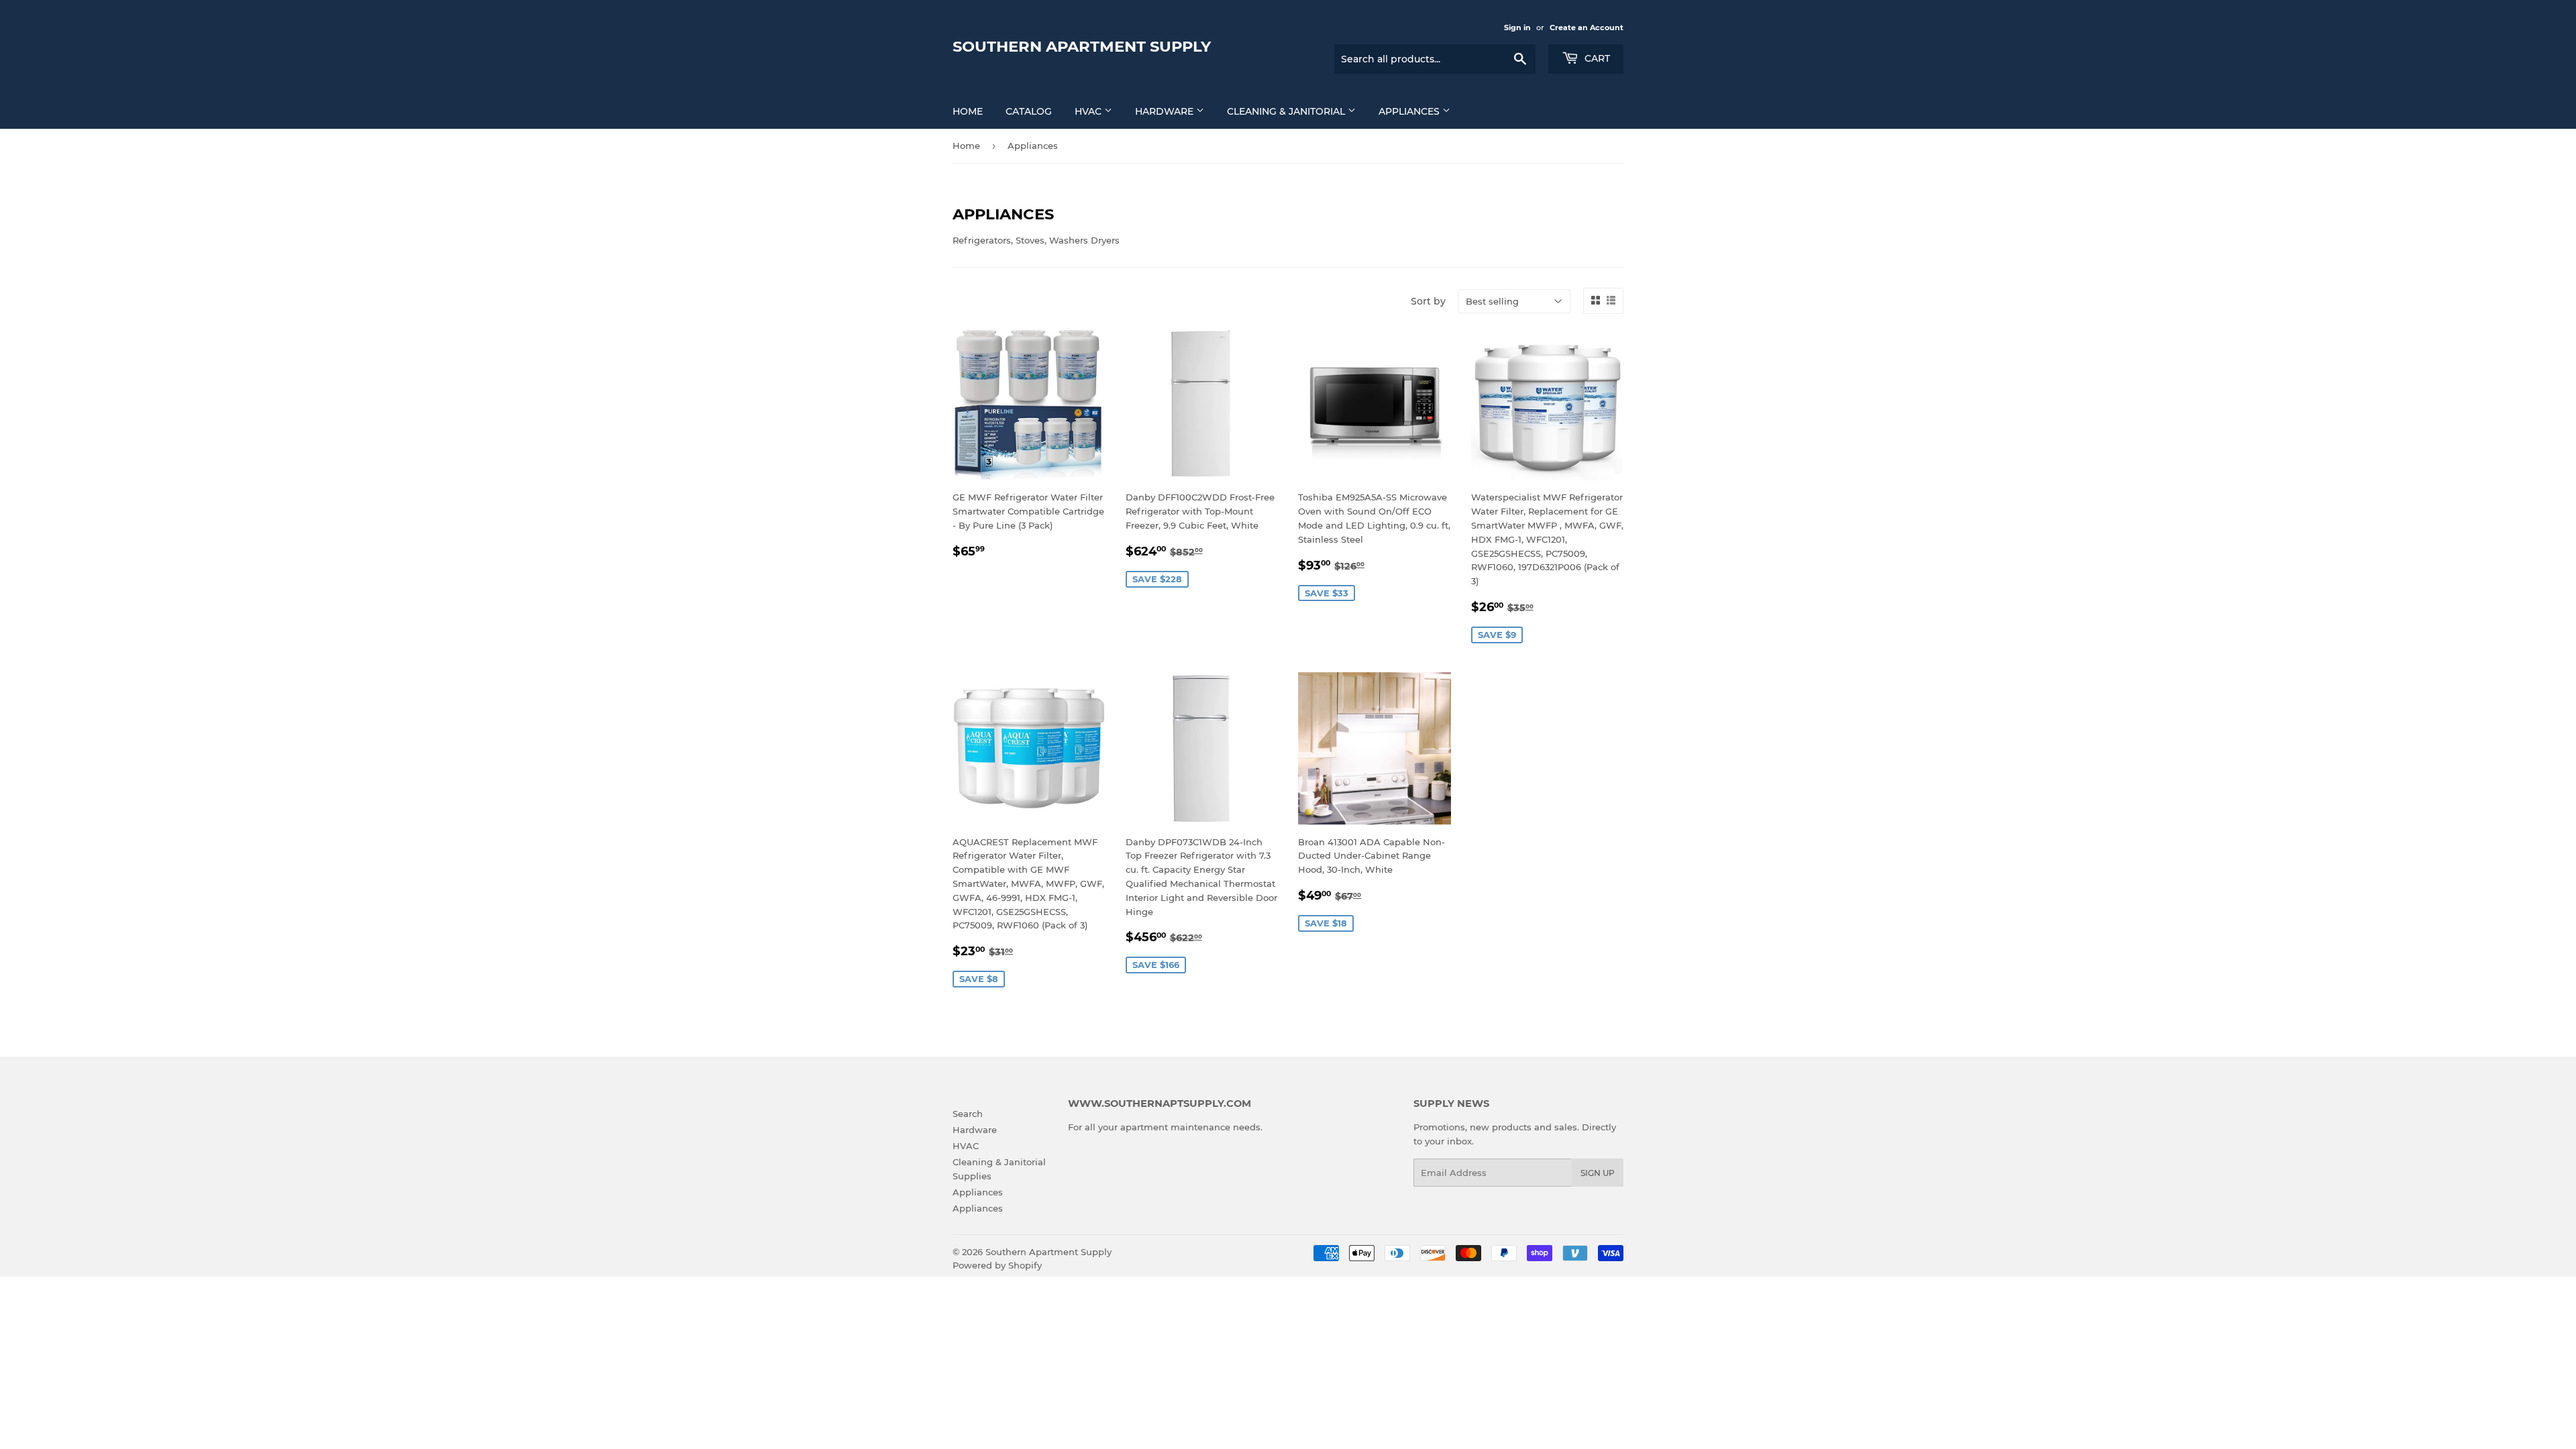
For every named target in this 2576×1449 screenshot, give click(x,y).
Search (968, 1114)
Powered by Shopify (997, 1265)
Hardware (1166, 111)
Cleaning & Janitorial (1287, 111)
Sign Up (1598, 1173)
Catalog (1029, 111)
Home (968, 111)
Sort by (1428, 301)
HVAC (1089, 111)
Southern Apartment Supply (1082, 46)
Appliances (1410, 111)
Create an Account (1587, 28)
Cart (1596, 58)
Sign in (1517, 28)
